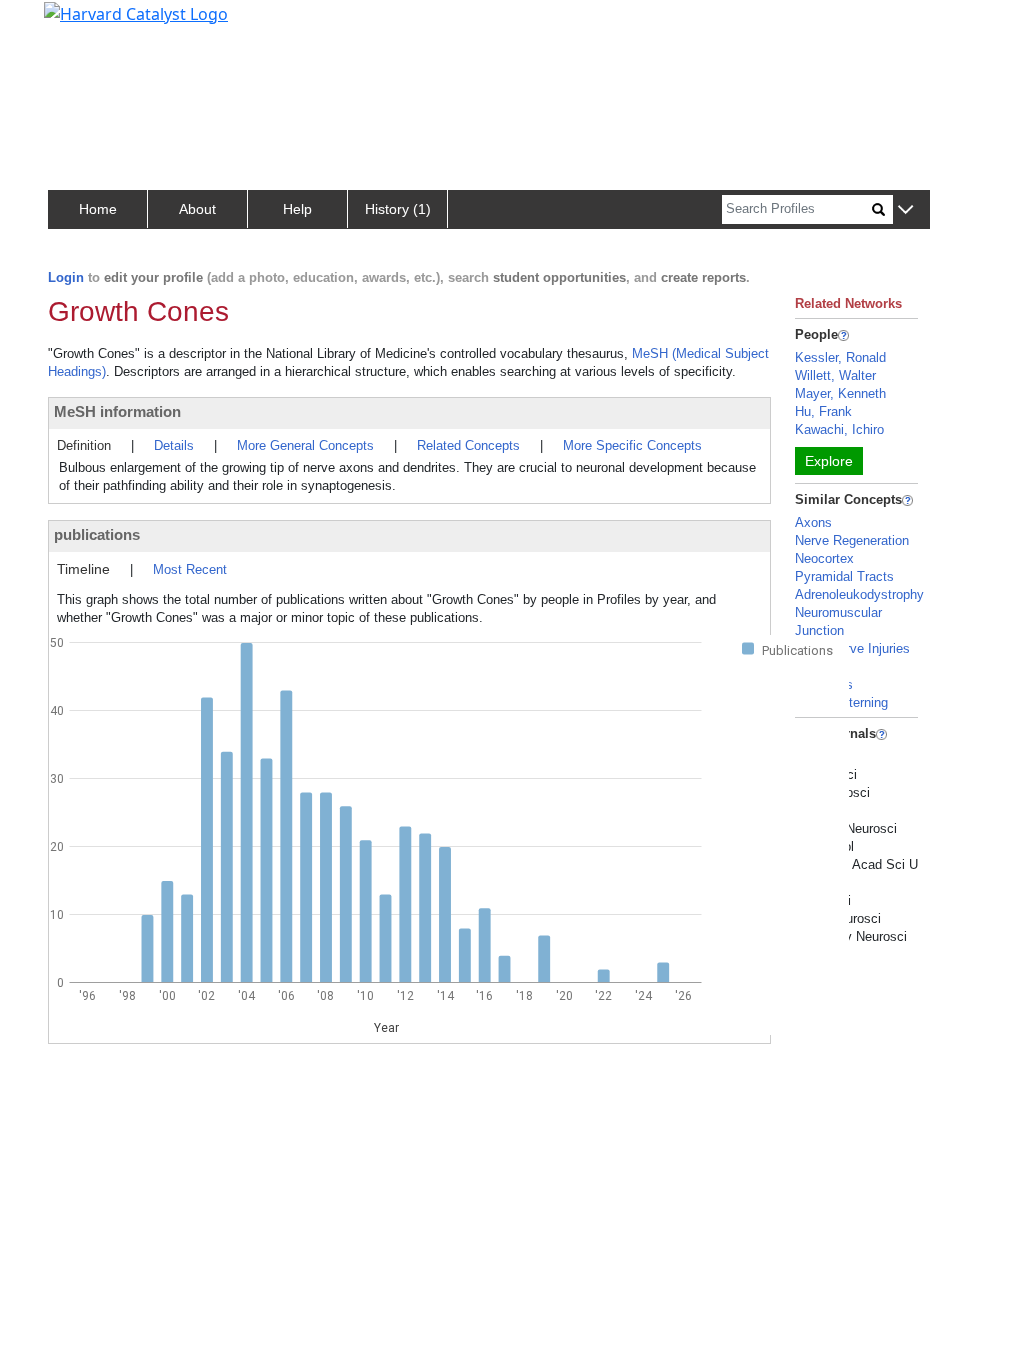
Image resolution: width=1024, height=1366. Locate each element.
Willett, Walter (835, 375)
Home (98, 209)
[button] (905, 210)
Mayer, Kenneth (840, 393)
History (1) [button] (398, 209)
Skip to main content (83, 24)
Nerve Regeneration (852, 540)
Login (66, 277)
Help (297, 209)
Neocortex (824, 558)
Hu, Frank (823, 411)
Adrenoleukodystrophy (859, 594)
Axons (813, 522)
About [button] (197, 209)
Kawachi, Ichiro (839, 429)
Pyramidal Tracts (844, 576)
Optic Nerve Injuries (852, 648)
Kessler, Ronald (840, 357)
